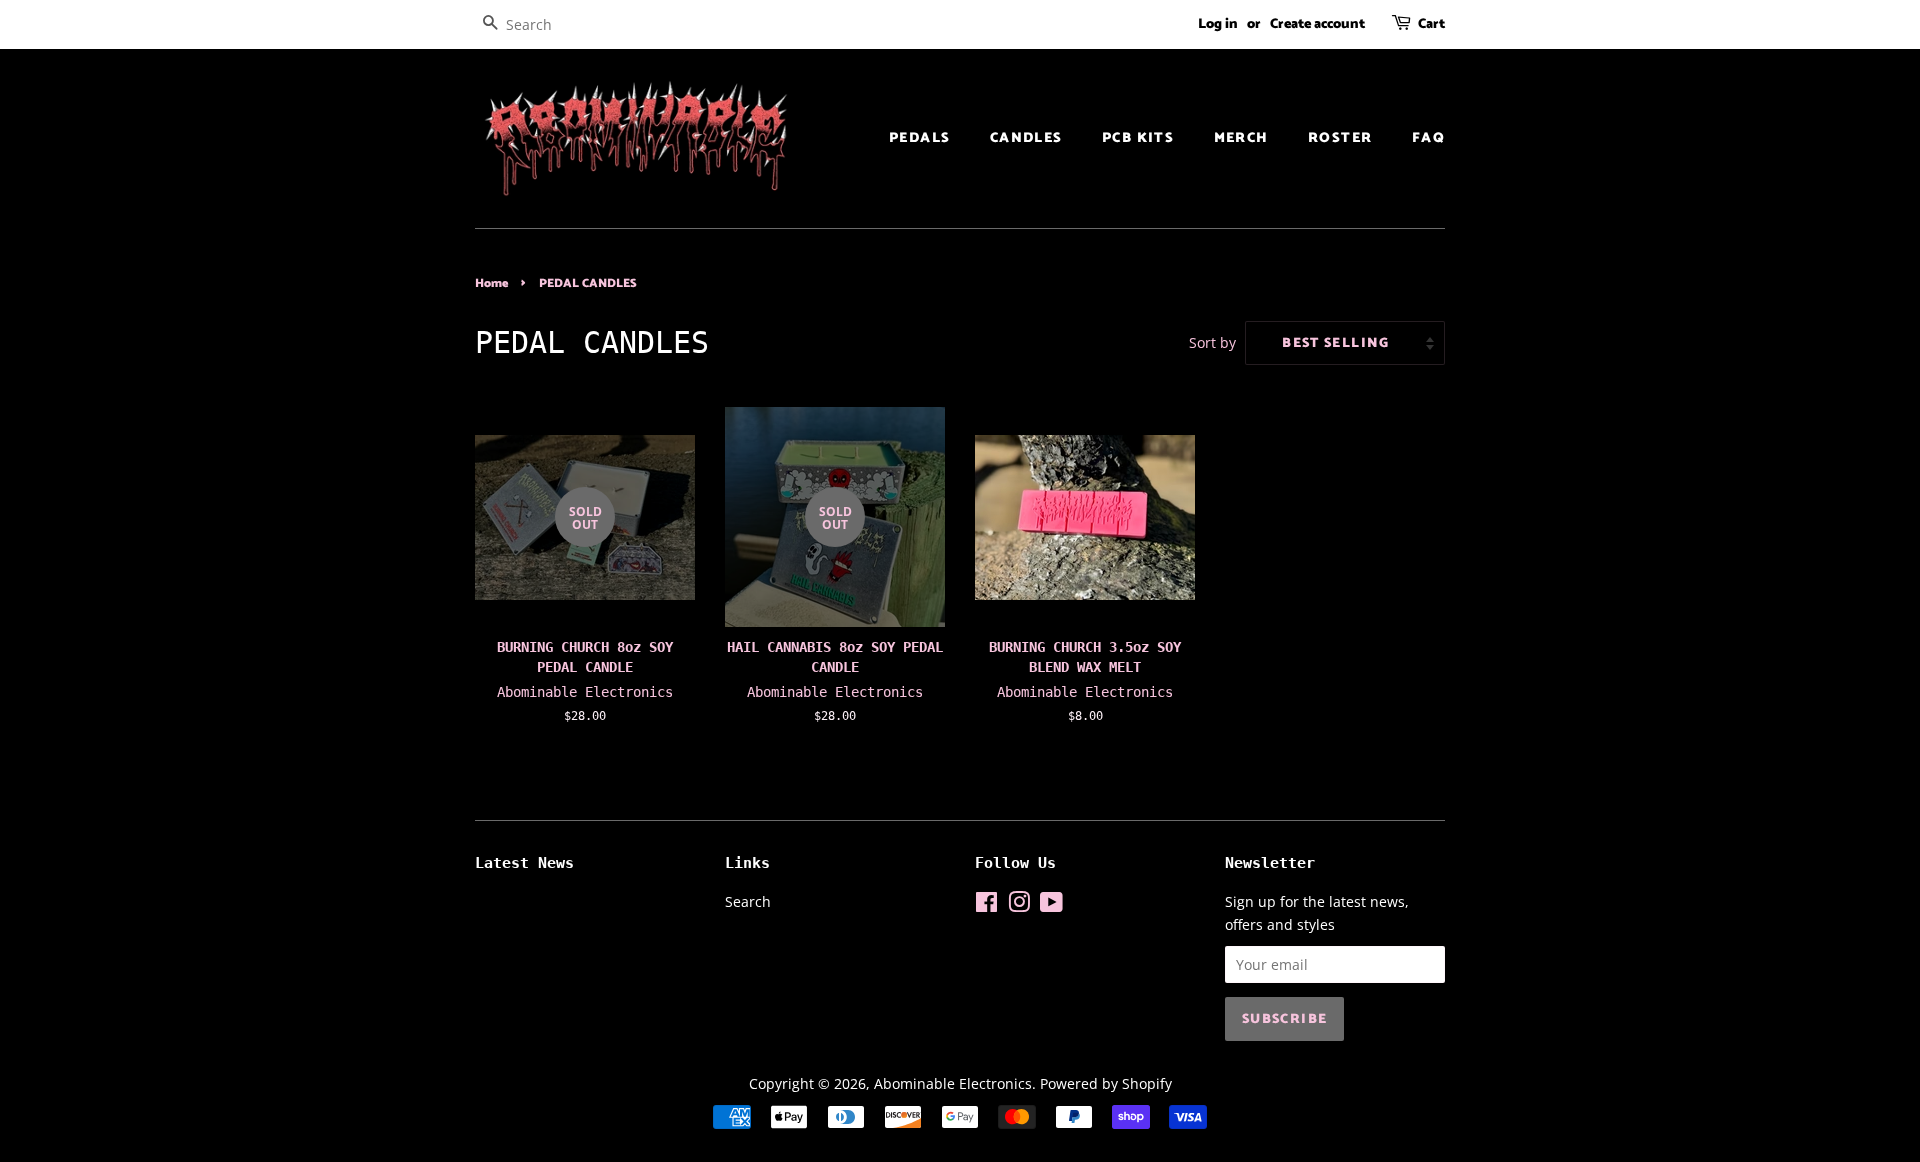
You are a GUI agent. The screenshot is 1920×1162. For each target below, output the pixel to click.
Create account (1317, 24)
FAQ (1428, 138)
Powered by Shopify (1106, 1083)
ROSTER (1340, 138)
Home (491, 283)
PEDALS (919, 138)
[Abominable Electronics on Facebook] (986, 905)
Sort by (1212, 342)
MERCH (1241, 138)
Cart (1431, 24)
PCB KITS (1138, 138)
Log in (1218, 24)
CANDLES (1026, 138)
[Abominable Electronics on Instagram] (1019, 905)
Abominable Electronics (953, 1083)
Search (748, 901)
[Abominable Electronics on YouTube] (1051, 905)
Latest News (524, 863)
